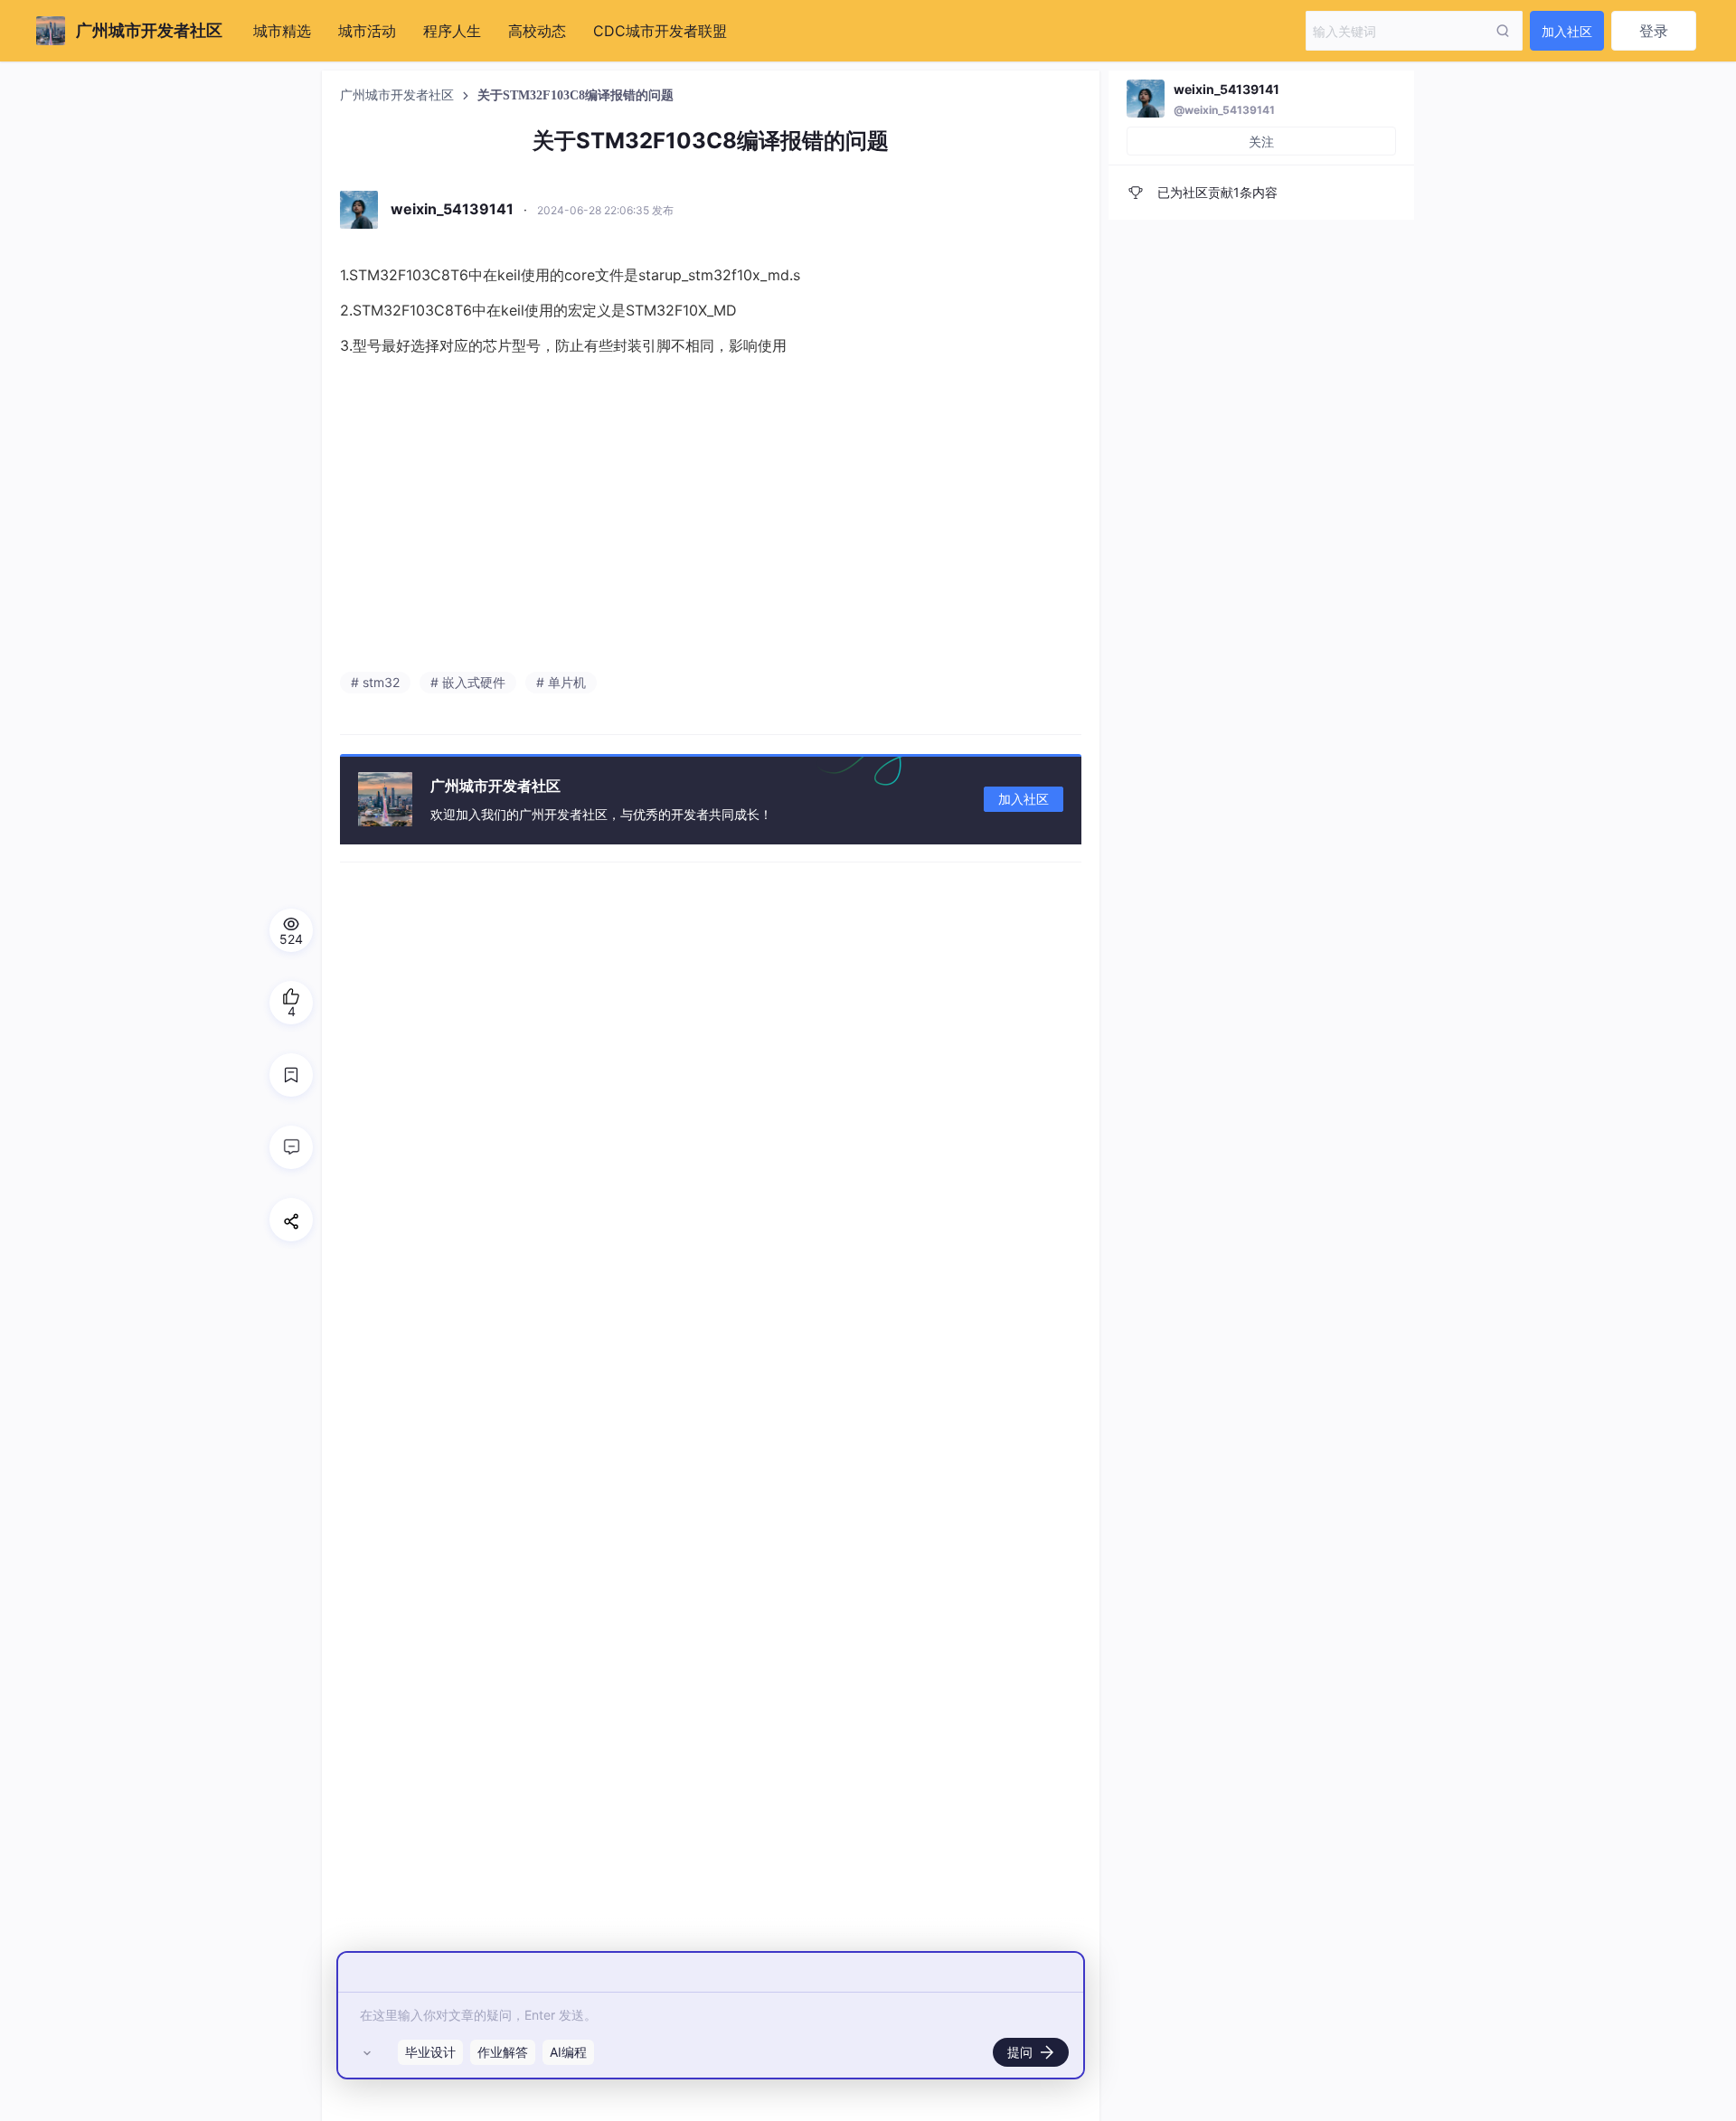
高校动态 (537, 31)
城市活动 (367, 31)
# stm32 (375, 682)
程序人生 (452, 31)
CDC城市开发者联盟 (660, 31)
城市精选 (282, 31)
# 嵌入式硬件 (468, 682)
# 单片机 (561, 682)
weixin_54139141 (1227, 89)
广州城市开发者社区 (399, 95)
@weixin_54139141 (1224, 110)
